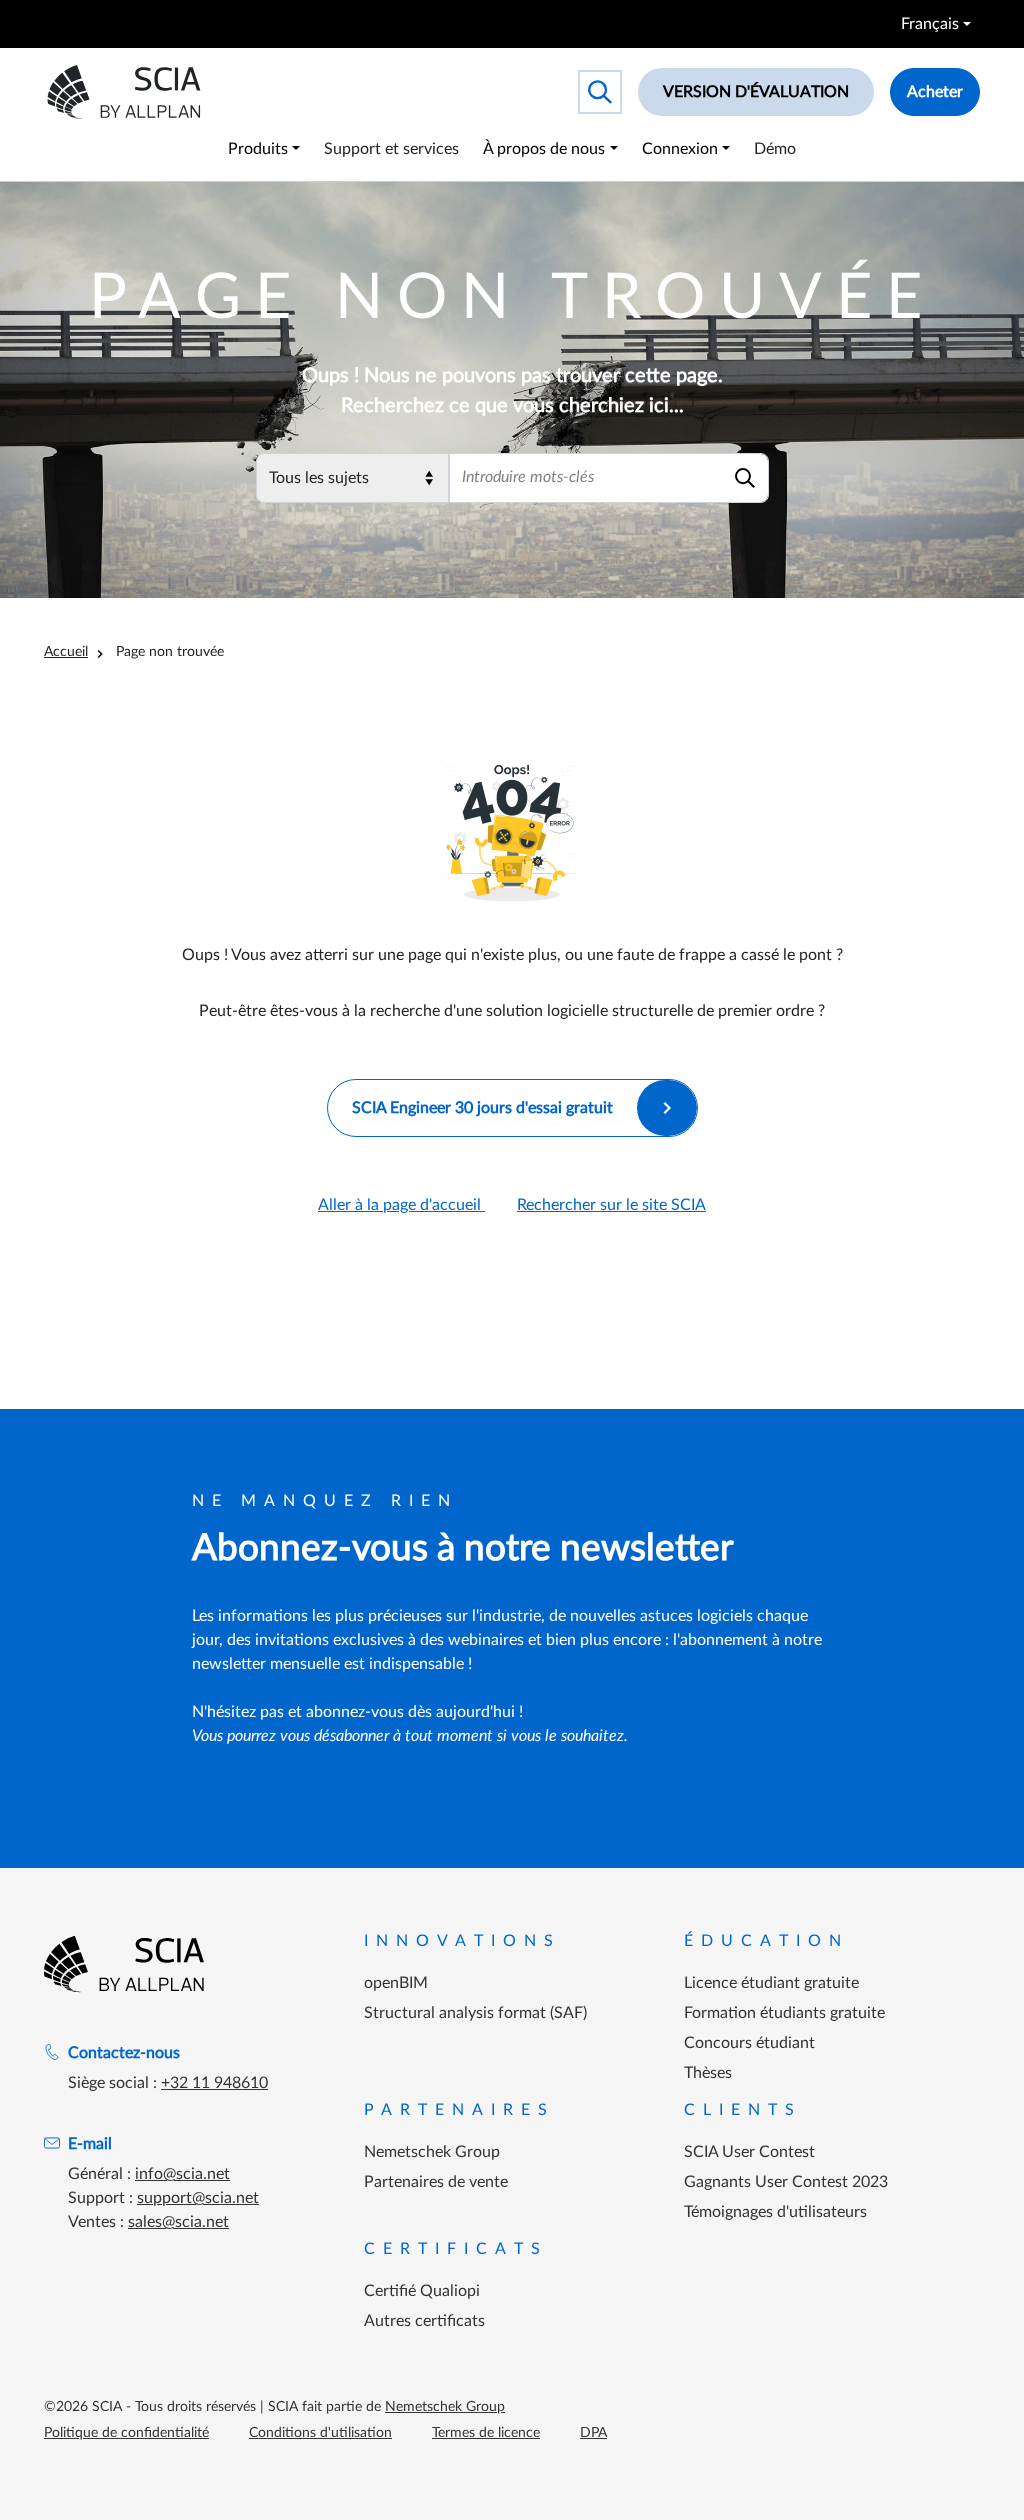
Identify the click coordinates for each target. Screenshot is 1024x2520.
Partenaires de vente (436, 2182)
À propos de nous (544, 149)
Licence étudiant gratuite (771, 1983)
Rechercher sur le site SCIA (611, 1205)
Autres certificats (424, 2321)
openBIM (396, 1983)
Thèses (708, 2073)
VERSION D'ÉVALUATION (756, 92)
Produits (258, 149)
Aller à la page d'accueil (401, 1205)
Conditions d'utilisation (320, 2433)
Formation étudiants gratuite (784, 2013)
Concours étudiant (749, 2043)
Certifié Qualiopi (422, 2291)
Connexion (680, 149)
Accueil (66, 652)
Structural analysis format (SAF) (475, 2013)
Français (930, 24)
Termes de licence (486, 2433)
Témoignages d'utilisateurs (775, 2212)
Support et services (391, 149)
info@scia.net (182, 2174)
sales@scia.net (178, 2222)
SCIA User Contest (749, 2152)
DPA (593, 2433)
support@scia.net (198, 2198)
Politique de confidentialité (126, 2433)
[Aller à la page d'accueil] (124, 1964)
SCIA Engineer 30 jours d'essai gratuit (482, 1108)
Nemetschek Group (432, 2152)
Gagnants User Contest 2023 (786, 2182)
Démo (775, 149)
